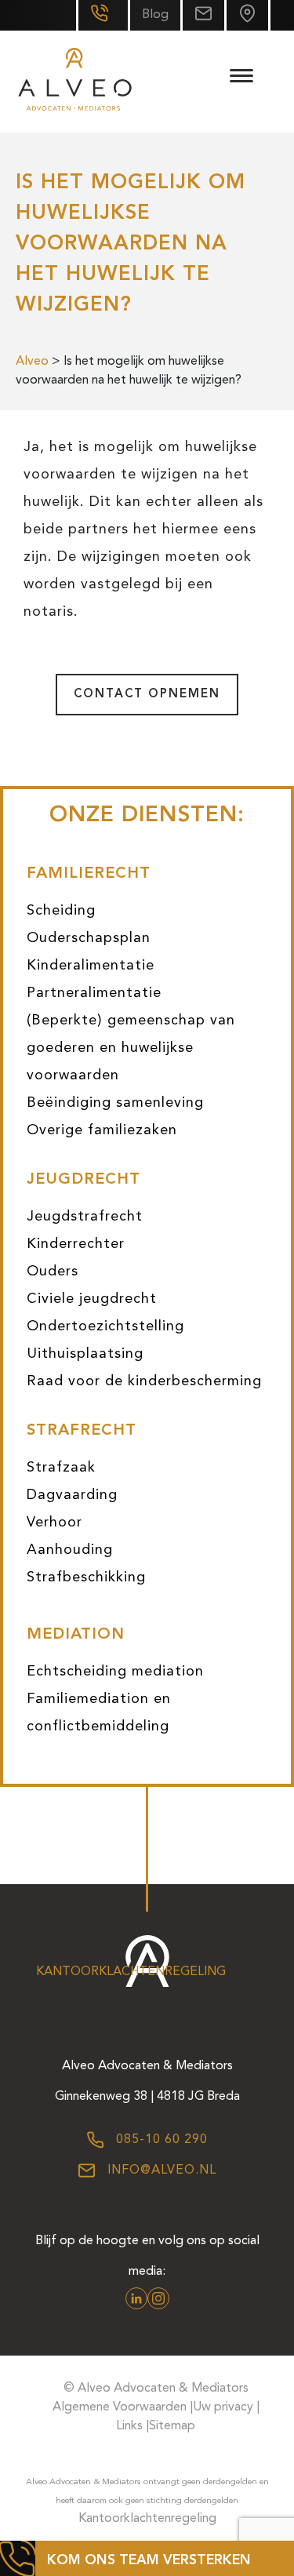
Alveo (32, 362)
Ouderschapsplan (89, 938)
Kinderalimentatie (91, 966)
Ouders (53, 1272)
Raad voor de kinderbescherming (144, 1381)
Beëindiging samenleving (115, 1103)
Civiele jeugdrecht (92, 1299)
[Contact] (247, 15)
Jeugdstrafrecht (85, 1217)
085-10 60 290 (160, 2140)
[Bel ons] (102, 15)
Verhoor (54, 1523)
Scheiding (61, 911)
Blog (155, 15)
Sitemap (172, 2426)
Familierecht (89, 874)
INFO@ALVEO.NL (160, 2170)
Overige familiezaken (102, 1130)
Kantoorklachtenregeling (131, 1972)
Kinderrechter (76, 1244)
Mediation (76, 1635)
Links (129, 2426)
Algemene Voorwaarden (120, 2407)
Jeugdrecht (83, 1180)
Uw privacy (223, 2407)
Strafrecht (82, 1431)
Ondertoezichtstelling (105, 1326)
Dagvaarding (72, 1495)
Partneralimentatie (94, 993)
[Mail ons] (202, 15)
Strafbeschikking (86, 1577)
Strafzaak (61, 1468)
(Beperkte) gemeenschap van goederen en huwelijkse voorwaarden (131, 1048)
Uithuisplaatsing (85, 1354)
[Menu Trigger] (241, 76)
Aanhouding (70, 1550)
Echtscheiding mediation (115, 1672)
